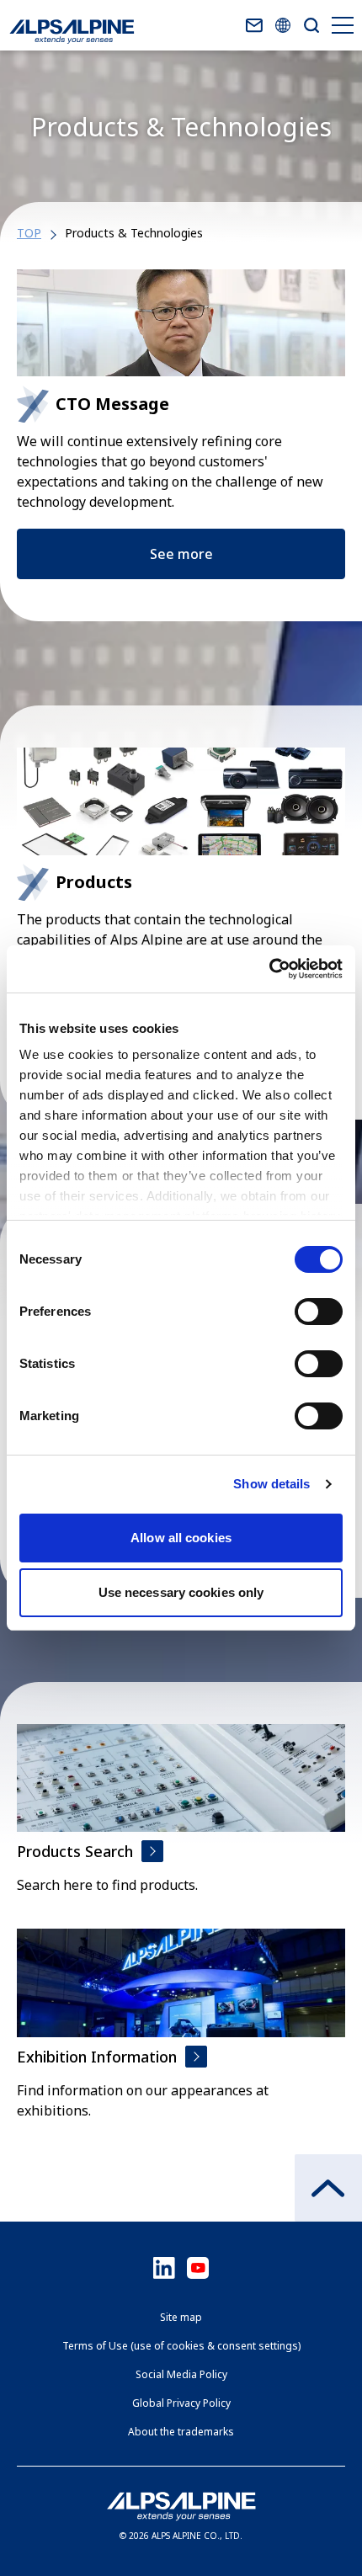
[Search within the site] (311, 25)
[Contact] (254, 25)
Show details (271, 1484)
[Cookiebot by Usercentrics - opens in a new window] (269, 969)
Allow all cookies (181, 1538)
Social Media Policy (181, 2374)
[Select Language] (283, 25)
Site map (181, 2317)
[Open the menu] (340, 25)
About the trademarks (181, 2432)
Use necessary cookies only (181, 1592)
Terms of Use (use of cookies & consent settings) (181, 2346)
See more (181, 554)
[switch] (319, 1312)
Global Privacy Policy (181, 2403)
